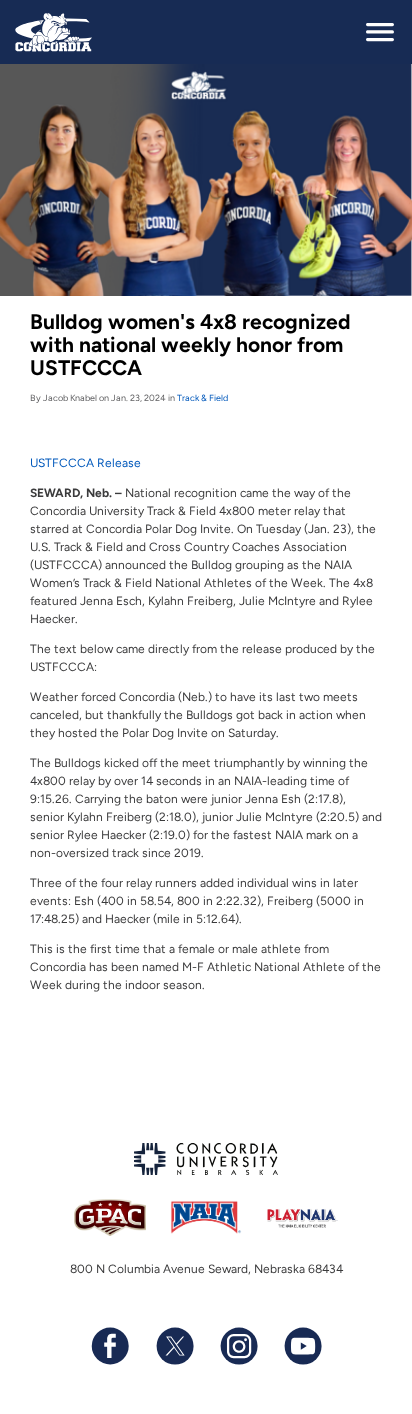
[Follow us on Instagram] (238, 1346)
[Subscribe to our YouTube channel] (302, 1346)
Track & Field (202, 397)
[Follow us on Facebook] (110, 1346)
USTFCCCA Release (85, 463)
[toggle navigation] (380, 32)
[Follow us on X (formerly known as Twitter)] (174, 1346)
